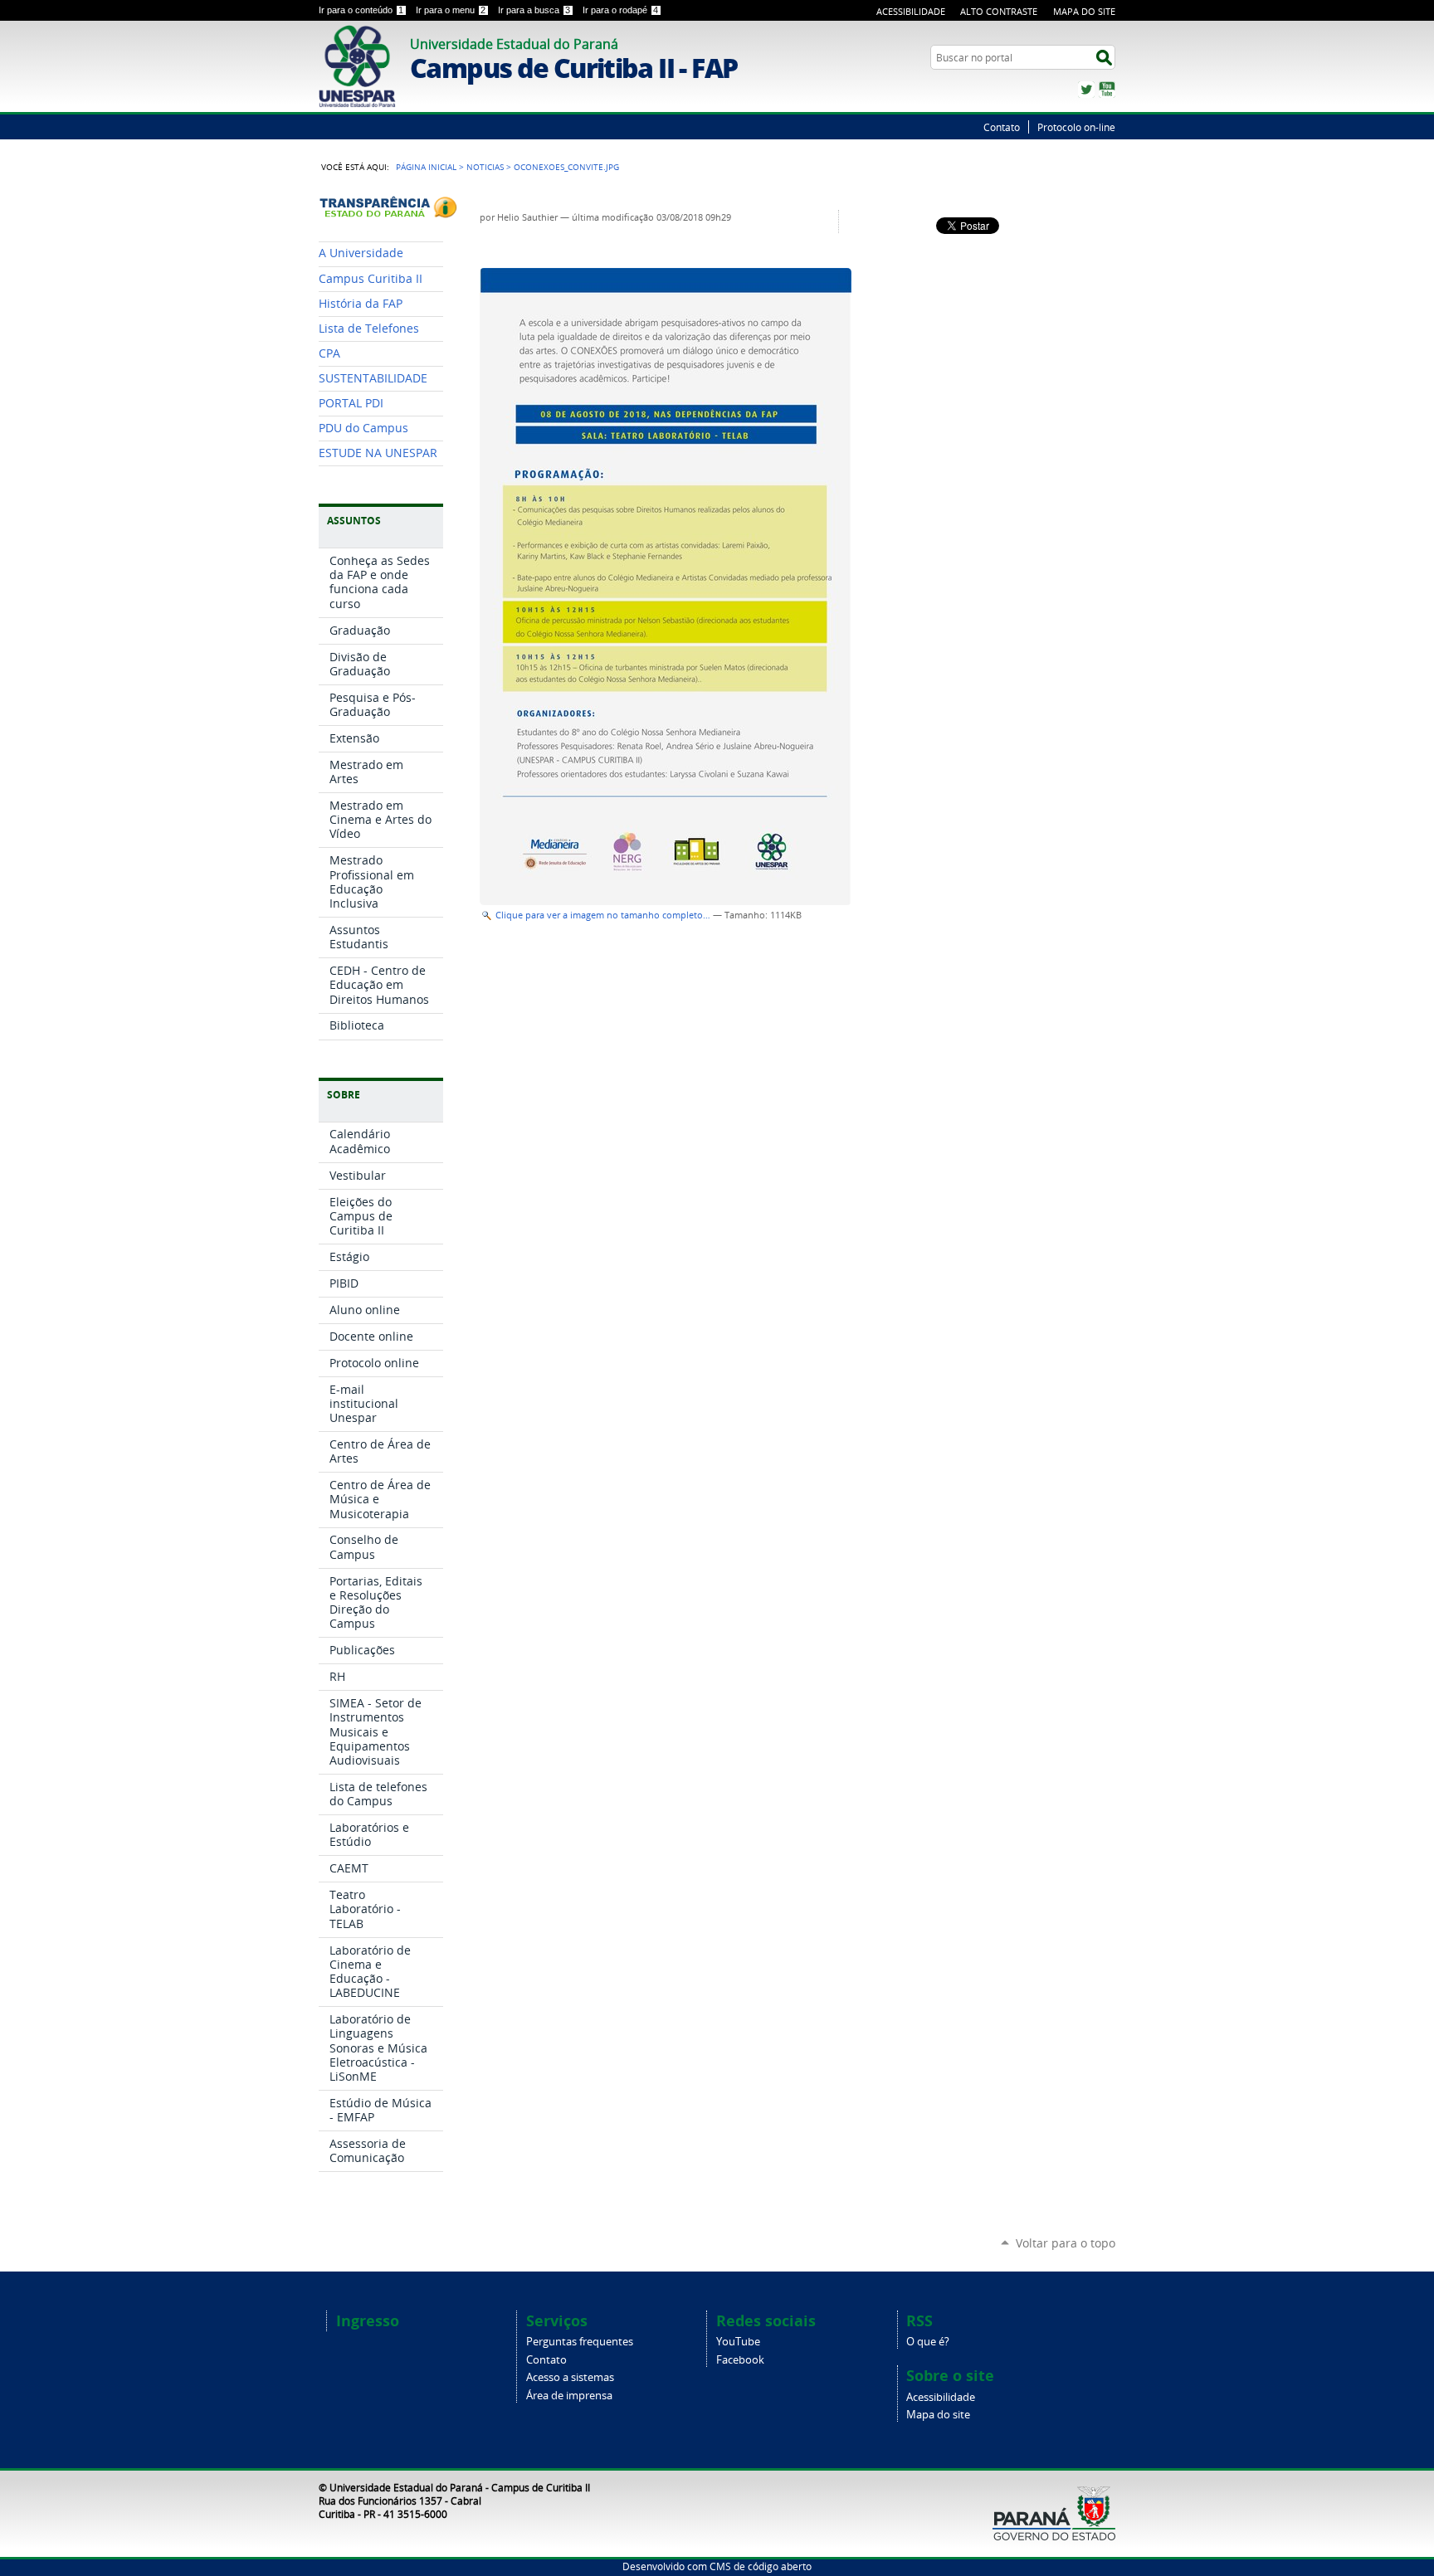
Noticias (485, 167)
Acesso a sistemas (570, 2377)
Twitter (1086, 90)
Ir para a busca (534, 10)
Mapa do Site (1084, 11)
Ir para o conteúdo (361, 10)
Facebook (740, 2360)
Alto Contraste (999, 11)
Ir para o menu (451, 10)
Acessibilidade (911, 11)
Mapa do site (938, 2415)
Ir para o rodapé (620, 10)
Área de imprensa (569, 2396)
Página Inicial (426, 167)
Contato (1002, 127)
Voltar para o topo (1066, 2243)
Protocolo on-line (1076, 127)
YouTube (1107, 90)
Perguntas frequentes (580, 2342)
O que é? (928, 2342)
